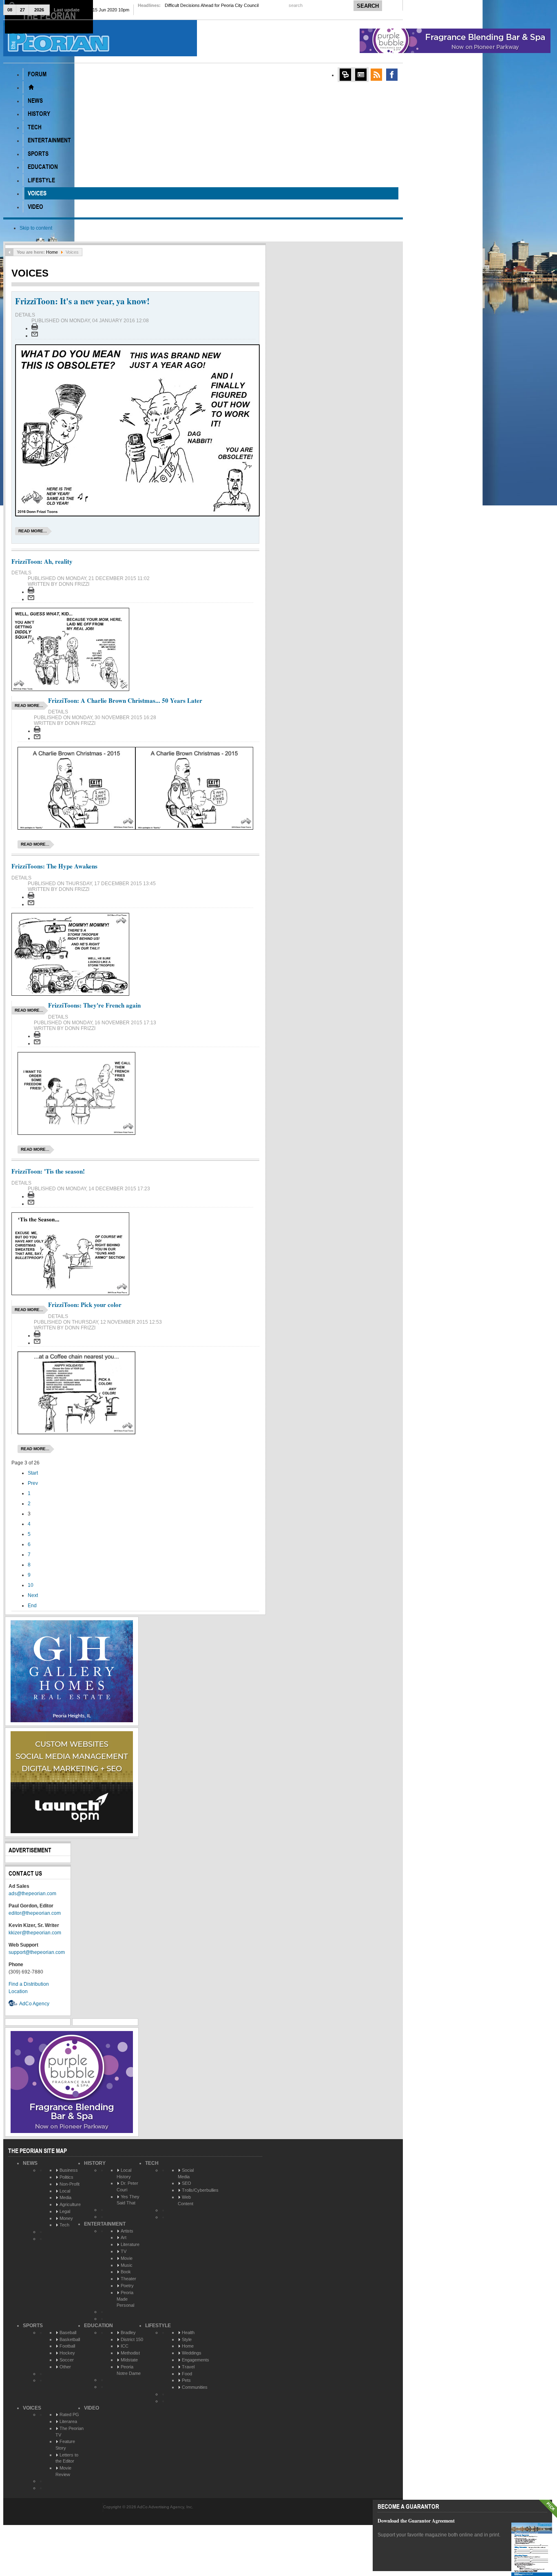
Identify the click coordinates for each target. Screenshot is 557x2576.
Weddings (192, 2353)
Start (33, 1473)
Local (65, 2191)
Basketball (70, 2339)
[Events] (361, 75)
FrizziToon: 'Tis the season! (48, 1171)
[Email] (35, 336)
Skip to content (36, 228)
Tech (64, 2225)
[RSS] (376, 75)
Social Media (186, 2173)
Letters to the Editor (67, 2458)
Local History (124, 2173)
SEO (187, 2183)
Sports (33, 2326)
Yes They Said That (128, 2200)
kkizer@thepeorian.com (35, 1933)
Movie (127, 2258)
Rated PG (69, 2414)
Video (92, 2408)
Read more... (33, 531)
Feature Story (65, 2445)
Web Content (186, 2200)
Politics (66, 2177)
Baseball (68, 2332)
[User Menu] (345, 75)
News (30, 2163)
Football (67, 2346)
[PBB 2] (72, 2131)
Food (187, 2374)
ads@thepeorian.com (32, 1894)
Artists (127, 2231)
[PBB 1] (455, 51)
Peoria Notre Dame (129, 2370)
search (296, 5)
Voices (32, 2408)
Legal (65, 2211)
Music (127, 2265)
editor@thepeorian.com (35, 1913)
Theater (128, 2279)
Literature (130, 2244)
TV (124, 2251)
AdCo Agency (34, 2004)
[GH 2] (72, 1721)
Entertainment (105, 2224)
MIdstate (129, 2360)
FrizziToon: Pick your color (85, 1305)
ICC (125, 2346)
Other (65, 2367)
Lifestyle (158, 2326)
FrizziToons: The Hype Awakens (54, 866)
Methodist (130, 2353)
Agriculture (70, 2204)
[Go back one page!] (9, 252)
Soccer (67, 2360)
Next (33, 1595)
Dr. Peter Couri (127, 2186)
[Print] (35, 328)
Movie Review (63, 2471)
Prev (33, 1483)
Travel (188, 2367)
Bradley (128, 2332)
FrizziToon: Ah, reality (42, 561)
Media (65, 2197)
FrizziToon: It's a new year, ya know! (82, 301)
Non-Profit (70, 2184)
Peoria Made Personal (125, 2299)
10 (31, 1585)
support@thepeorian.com (37, 1952)
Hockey (67, 2353)
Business (69, 2170)
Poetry (127, 2286)
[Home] (31, 87)
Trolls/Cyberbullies (200, 2190)
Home (52, 252)
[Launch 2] (72, 1832)
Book (126, 2272)
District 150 (132, 2339)
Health (188, 2332)
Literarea (68, 2421)
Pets (186, 2380)
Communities (195, 2387)
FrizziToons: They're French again (94, 1005)
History (95, 2163)
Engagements (196, 2360)
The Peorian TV (70, 2432)
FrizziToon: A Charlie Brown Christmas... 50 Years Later (125, 700)
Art (124, 2237)
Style (187, 2339)
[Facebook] (392, 75)
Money (66, 2218)
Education (98, 2326)
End (32, 1606)
